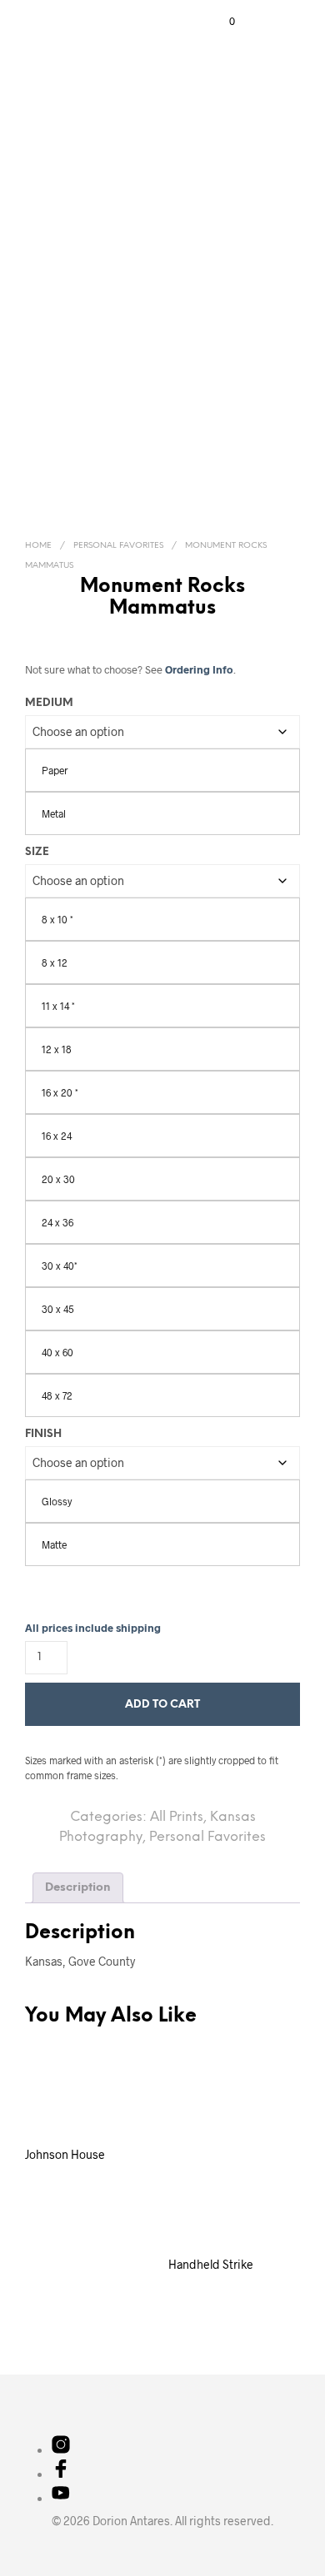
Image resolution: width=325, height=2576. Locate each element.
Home (38, 546)
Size (37, 852)
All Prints (177, 1817)
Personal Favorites (118, 546)
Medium (49, 703)
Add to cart (162, 1705)
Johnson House (65, 2154)
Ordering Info (199, 669)
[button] (221, 22)
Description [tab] (78, 1888)
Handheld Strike (211, 2264)
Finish (43, 1434)
